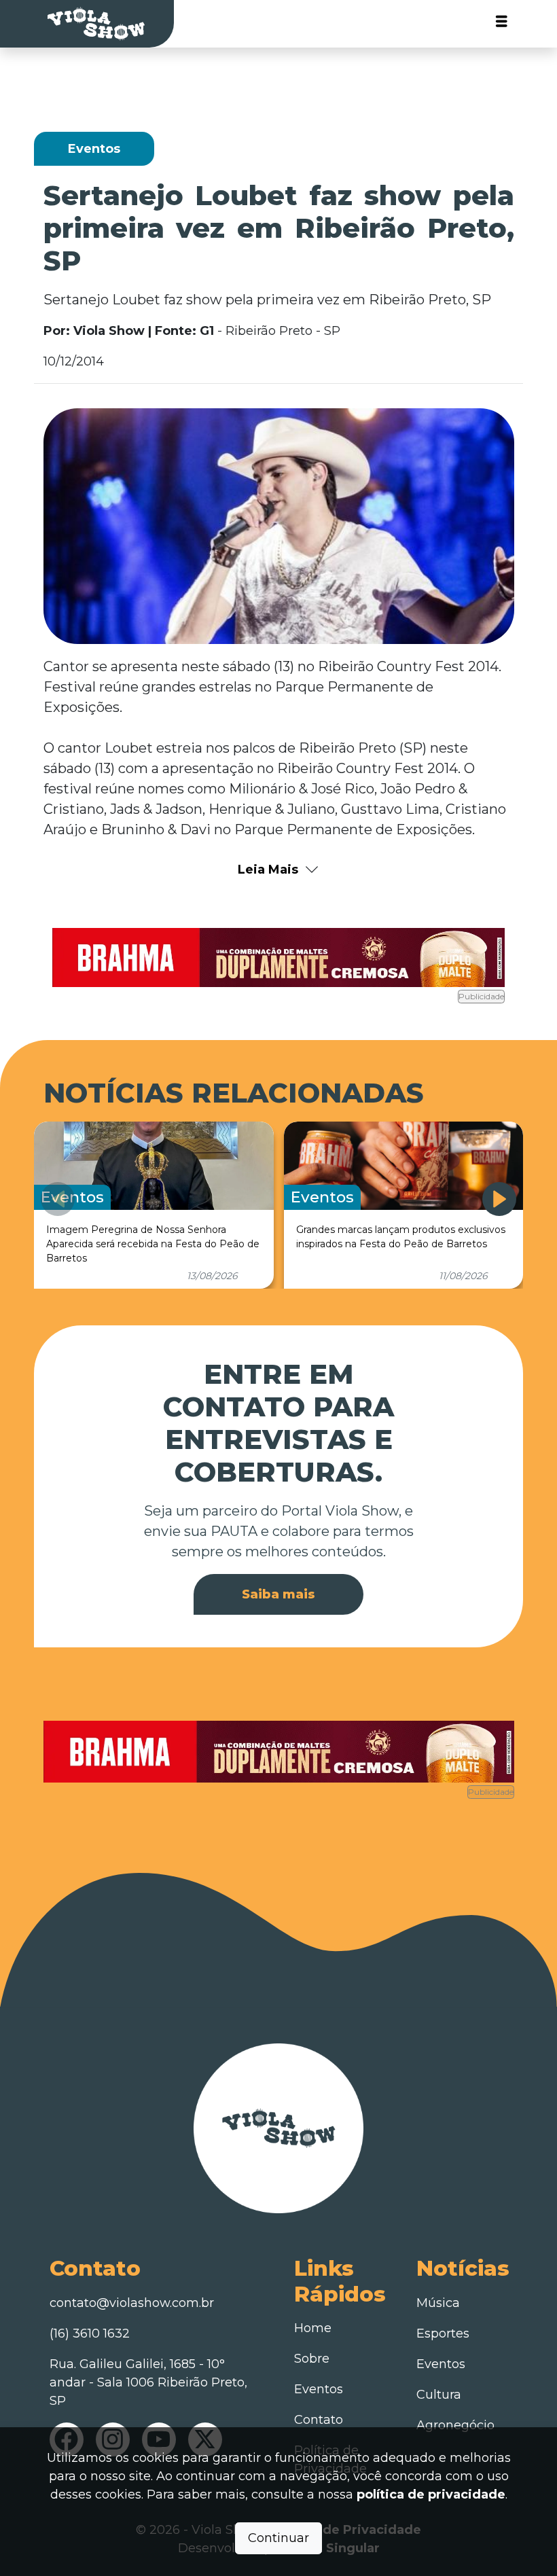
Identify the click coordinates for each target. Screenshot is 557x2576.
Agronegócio (455, 2425)
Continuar (278, 2538)
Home (313, 2328)
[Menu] (502, 24)
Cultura (439, 2395)
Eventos (319, 2389)
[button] (499, 1199)
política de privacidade (431, 2494)
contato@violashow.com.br (132, 2303)
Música (438, 2303)
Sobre (312, 2359)
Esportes (443, 2333)
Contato (319, 2420)
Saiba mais (278, 1594)
